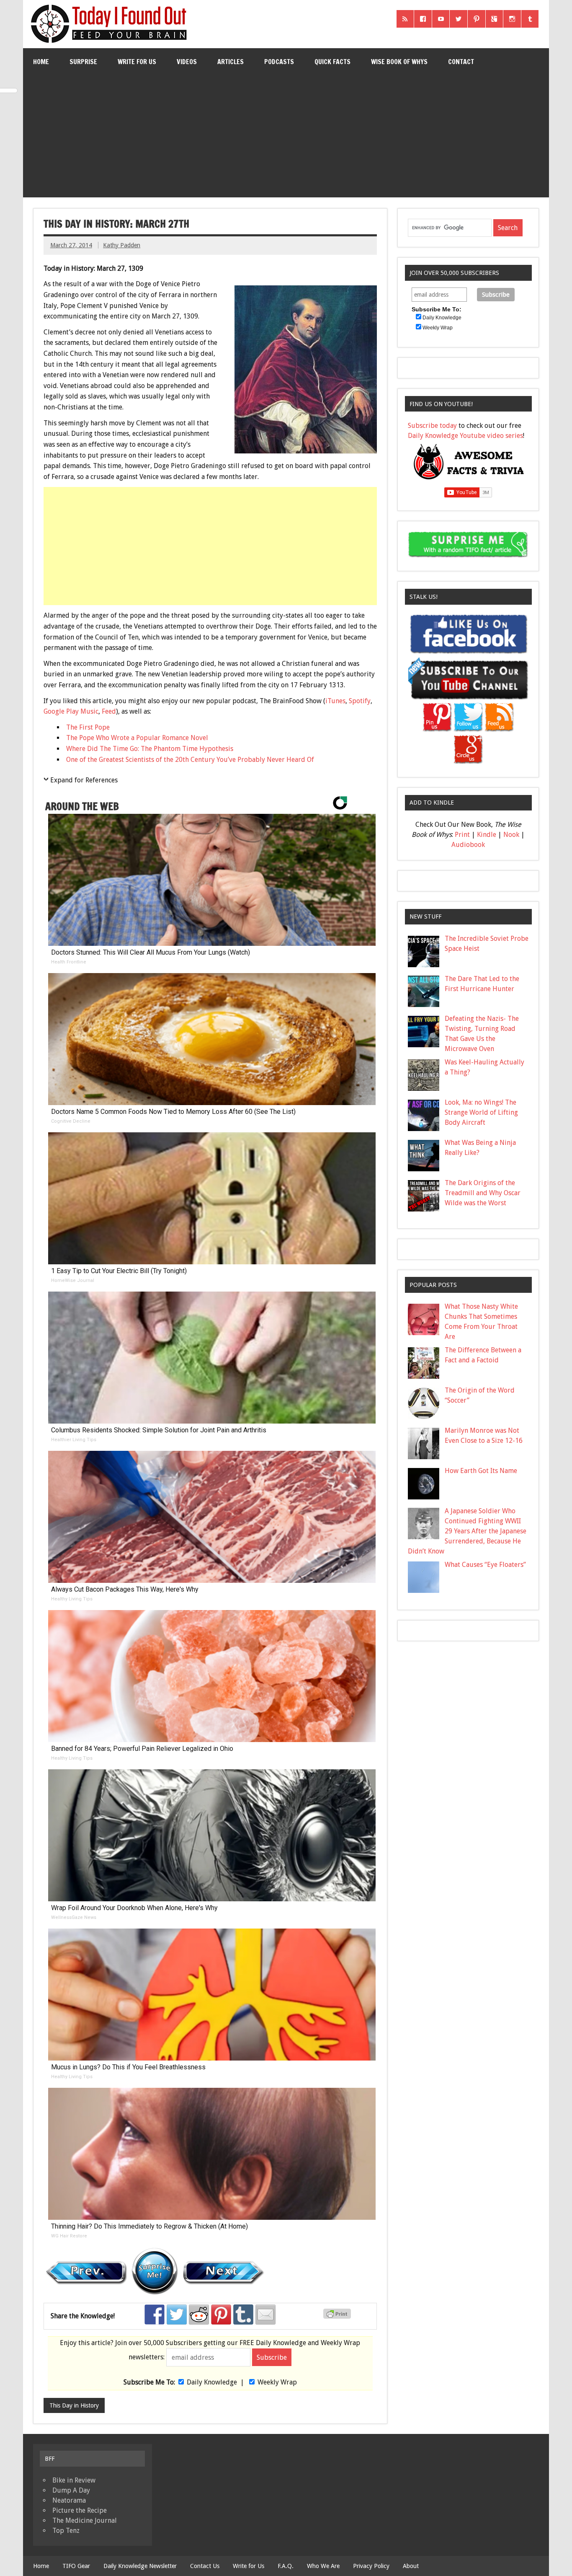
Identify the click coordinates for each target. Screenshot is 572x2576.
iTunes (335, 701)
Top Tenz (66, 2531)
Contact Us (205, 2566)
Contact (461, 62)
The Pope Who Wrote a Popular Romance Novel (137, 738)
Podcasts (279, 62)
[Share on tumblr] (243, 2315)
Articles (231, 62)
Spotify (360, 701)
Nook (511, 835)
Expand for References (84, 780)
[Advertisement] (286, 138)
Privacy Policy (371, 2566)
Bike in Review (74, 2480)
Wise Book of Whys (399, 62)
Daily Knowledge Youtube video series (465, 436)
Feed (109, 711)
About (411, 2566)
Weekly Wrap (277, 2382)
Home (41, 62)
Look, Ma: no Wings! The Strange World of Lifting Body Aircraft (481, 1112)
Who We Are (323, 2566)
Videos (187, 62)
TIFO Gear (76, 2566)
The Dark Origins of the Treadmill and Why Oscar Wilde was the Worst (483, 1193)
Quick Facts (332, 62)
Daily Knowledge (212, 2382)
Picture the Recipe (80, 2510)
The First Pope (88, 727)
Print (462, 835)
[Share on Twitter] (177, 2315)
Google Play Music (71, 711)
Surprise (83, 62)
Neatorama (69, 2500)
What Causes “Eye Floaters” (485, 1565)
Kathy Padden (122, 245)
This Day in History (74, 2405)
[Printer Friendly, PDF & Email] (338, 2317)
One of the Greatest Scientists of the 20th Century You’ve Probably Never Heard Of (190, 760)
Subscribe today (432, 426)
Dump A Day (71, 2490)
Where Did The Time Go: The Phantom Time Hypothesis (150, 749)
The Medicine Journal (85, 2520)
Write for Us (137, 62)
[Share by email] (265, 2315)
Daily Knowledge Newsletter (140, 2566)
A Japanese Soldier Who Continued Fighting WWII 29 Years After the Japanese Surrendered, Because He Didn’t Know (467, 1531)
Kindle (487, 835)
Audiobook (468, 845)
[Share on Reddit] (199, 2315)
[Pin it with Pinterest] (221, 2315)
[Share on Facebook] (155, 2315)
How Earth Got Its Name (481, 1471)
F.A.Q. (286, 2566)
